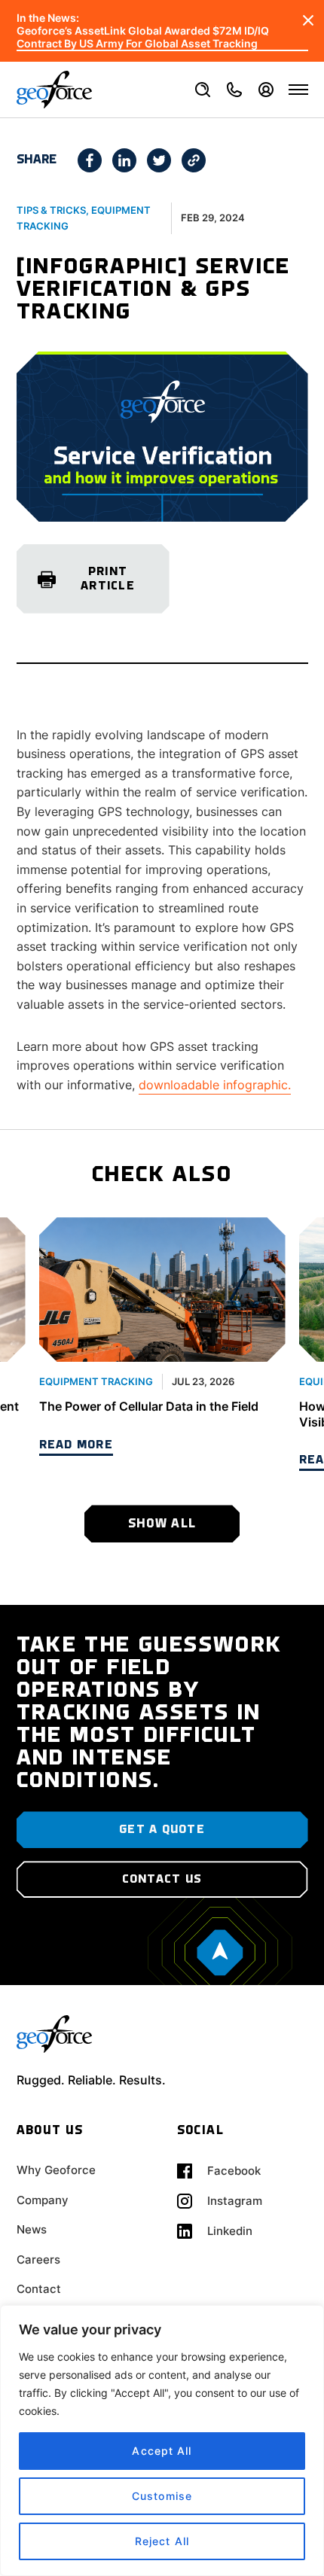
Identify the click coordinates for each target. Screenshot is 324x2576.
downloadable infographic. (215, 1085)
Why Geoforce (56, 2170)
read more (76, 1445)
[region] (162, 2441)
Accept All (162, 2451)
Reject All (162, 2541)
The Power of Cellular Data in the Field (149, 1406)
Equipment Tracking (96, 1381)
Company (43, 2200)
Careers (38, 2259)
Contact (39, 2289)
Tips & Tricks (51, 210)
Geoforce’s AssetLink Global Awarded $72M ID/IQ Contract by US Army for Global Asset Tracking (143, 37)
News (32, 2229)
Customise (162, 2496)
